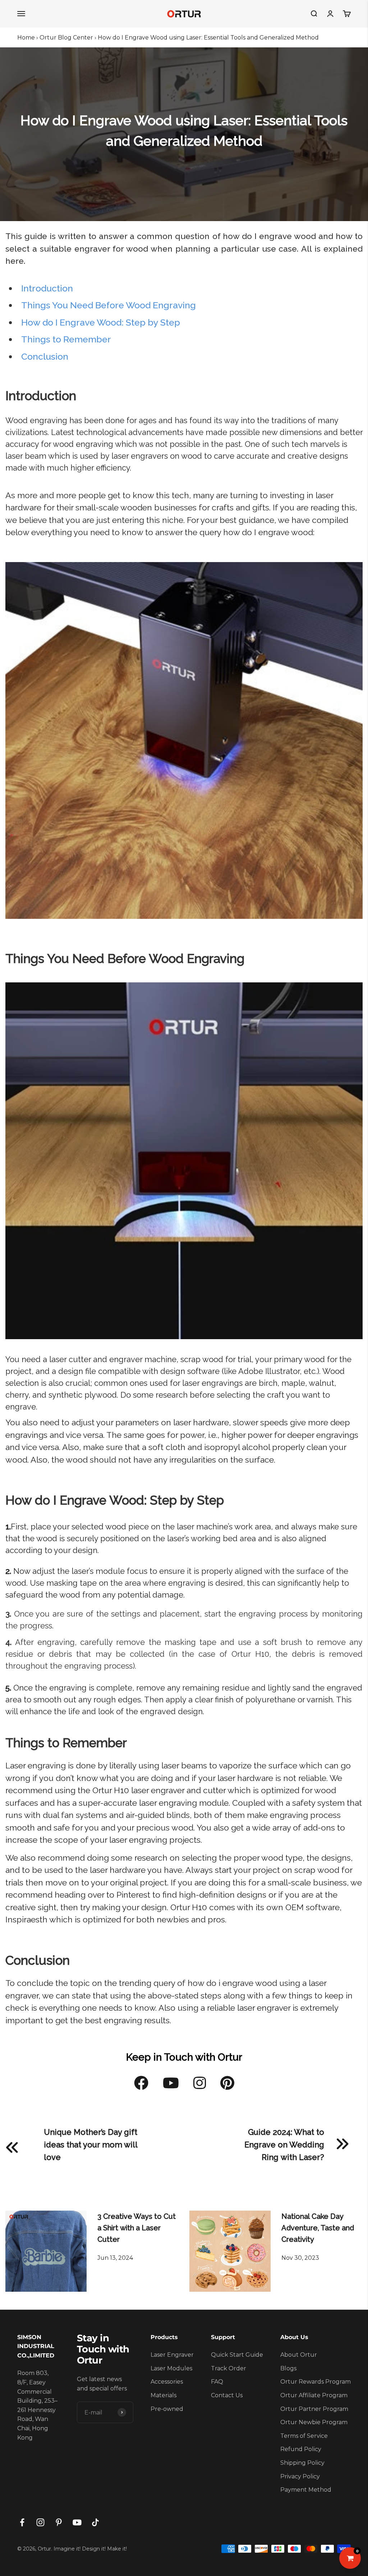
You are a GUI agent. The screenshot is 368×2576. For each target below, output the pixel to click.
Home (26, 38)
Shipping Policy (302, 2463)
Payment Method (306, 2490)
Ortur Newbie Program (314, 2422)
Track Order (229, 2368)
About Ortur (299, 2355)
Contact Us (227, 2395)
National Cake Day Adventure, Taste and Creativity (318, 2228)
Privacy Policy (300, 2476)
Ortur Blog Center (66, 38)
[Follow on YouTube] (77, 2522)
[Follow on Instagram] (40, 2522)
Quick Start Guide (237, 2355)
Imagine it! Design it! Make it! (90, 2549)
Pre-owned (167, 2409)
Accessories (167, 2382)
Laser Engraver (172, 2355)
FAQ (217, 2382)
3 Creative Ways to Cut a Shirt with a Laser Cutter (137, 2228)
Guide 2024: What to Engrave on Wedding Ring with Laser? (284, 2145)
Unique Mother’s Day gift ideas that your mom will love (91, 2145)
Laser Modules (171, 2368)
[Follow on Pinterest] (59, 2522)
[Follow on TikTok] (95, 2522)
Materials (164, 2395)
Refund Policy (301, 2449)
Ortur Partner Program (314, 2409)
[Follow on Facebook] (22, 2522)
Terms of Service (304, 2436)
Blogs (288, 2368)
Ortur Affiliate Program (314, 2395)
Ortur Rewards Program (316, 2382)
